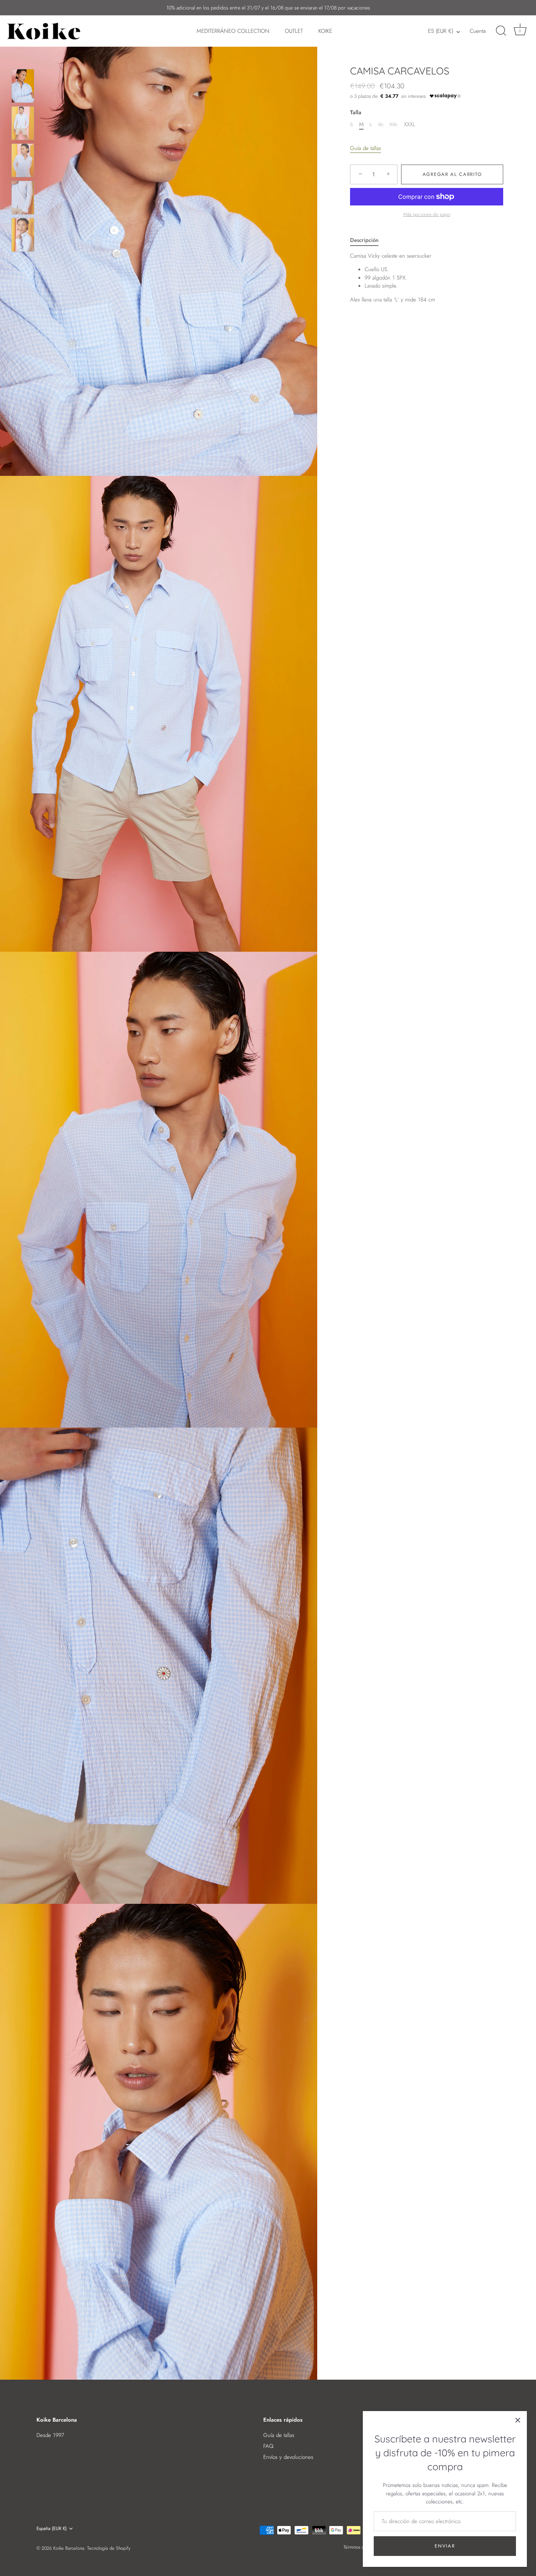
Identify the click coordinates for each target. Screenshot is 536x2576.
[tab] (368, 240)
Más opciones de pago (427, 214)
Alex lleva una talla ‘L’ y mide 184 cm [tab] (393, 278)
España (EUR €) (52, 2529)
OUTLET (294, 31)
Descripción (364, 240)
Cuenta (478, 31)
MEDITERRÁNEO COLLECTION (233, 31)
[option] (23, 87)
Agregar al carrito (452, 174)
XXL (394, 124)
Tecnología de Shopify (109, 2548)
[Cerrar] (518, 2420)
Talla (356, 112)
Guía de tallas (366, 148)
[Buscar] (501, 31)
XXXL (410, 124)
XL (381, 124)
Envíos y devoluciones (288, 2457)
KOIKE (325, 31)
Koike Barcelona (69, 2548)
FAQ (268, 2446)
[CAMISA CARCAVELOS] (23, 86)
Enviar (445, 2546)
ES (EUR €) (441, 31)
